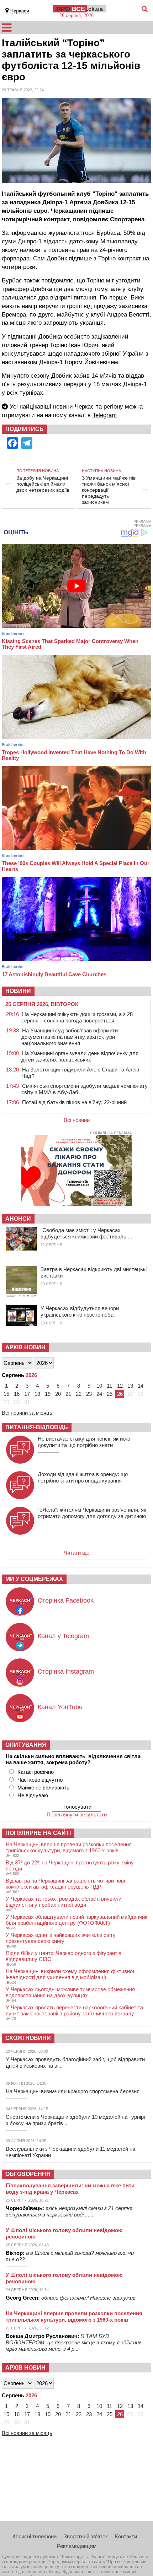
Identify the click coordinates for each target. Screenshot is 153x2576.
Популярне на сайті (38, 1833)
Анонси (18, 1219)
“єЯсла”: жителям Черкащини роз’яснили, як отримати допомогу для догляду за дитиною (92, 1513)
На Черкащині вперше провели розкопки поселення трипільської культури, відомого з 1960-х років (69, 1847)
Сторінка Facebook (66, 1600)
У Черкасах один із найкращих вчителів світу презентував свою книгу (61, 1938)
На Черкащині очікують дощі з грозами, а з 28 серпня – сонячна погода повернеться (77, 1017)
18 (37, 1394)
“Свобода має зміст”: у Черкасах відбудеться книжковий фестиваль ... (86, 1233)
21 (68, 1394)
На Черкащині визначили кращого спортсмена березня (73, 2091)
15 (6, 1394)
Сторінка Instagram (66, 1672)
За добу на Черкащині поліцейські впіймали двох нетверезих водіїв (43, 484)
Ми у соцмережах (34, 1579)
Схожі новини (28, 2038)
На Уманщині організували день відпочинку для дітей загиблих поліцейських (80, 1056)
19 (48, 1394)
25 (110, 1394)
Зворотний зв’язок (86, 2536)
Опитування (26, 1745)
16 (17, 1394)
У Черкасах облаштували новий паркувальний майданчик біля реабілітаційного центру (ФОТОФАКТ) (76, 1920)
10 (99, 1386)
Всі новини (77, 1120)
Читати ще (76, 1553)
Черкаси (20, 11)
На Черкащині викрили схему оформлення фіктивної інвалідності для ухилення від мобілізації (70, 1974)
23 (89, 1394)
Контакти (126, 2536)
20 (58, 1394)
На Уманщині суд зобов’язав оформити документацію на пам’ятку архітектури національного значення (70, 1037)
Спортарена (127, 219)
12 (120, 1386)
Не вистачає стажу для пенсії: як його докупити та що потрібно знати (84, 1442)
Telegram (105, 415)
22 (79, 1394)
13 (130, 1386)
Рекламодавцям (77, 2546)
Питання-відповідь (37, 1427)
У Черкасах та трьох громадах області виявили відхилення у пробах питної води (64, 1902)
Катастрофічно (36, 1772)
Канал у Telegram (63, 1636)
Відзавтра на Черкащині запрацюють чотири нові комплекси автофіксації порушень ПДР (65, 1884)
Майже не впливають (43, 1787)
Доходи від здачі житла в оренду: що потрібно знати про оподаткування (83, 1477)
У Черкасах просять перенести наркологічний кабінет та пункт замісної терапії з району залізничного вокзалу (74, 2010)
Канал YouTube (60, 1707)
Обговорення (28, 2174)
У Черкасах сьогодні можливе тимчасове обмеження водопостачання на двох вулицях (70, 1992)
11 (109, 1386)
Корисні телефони (35, 2536)
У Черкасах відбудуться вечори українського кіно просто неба (80, 1311)
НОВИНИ (18, 991)
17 (27, 1394)
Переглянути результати (77, 1814)
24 (99, 1394)
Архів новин (25, 1347)
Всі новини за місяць (27, 1413)
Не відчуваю (33, 1795)
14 (141, 1386)
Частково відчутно (40, 1780)
